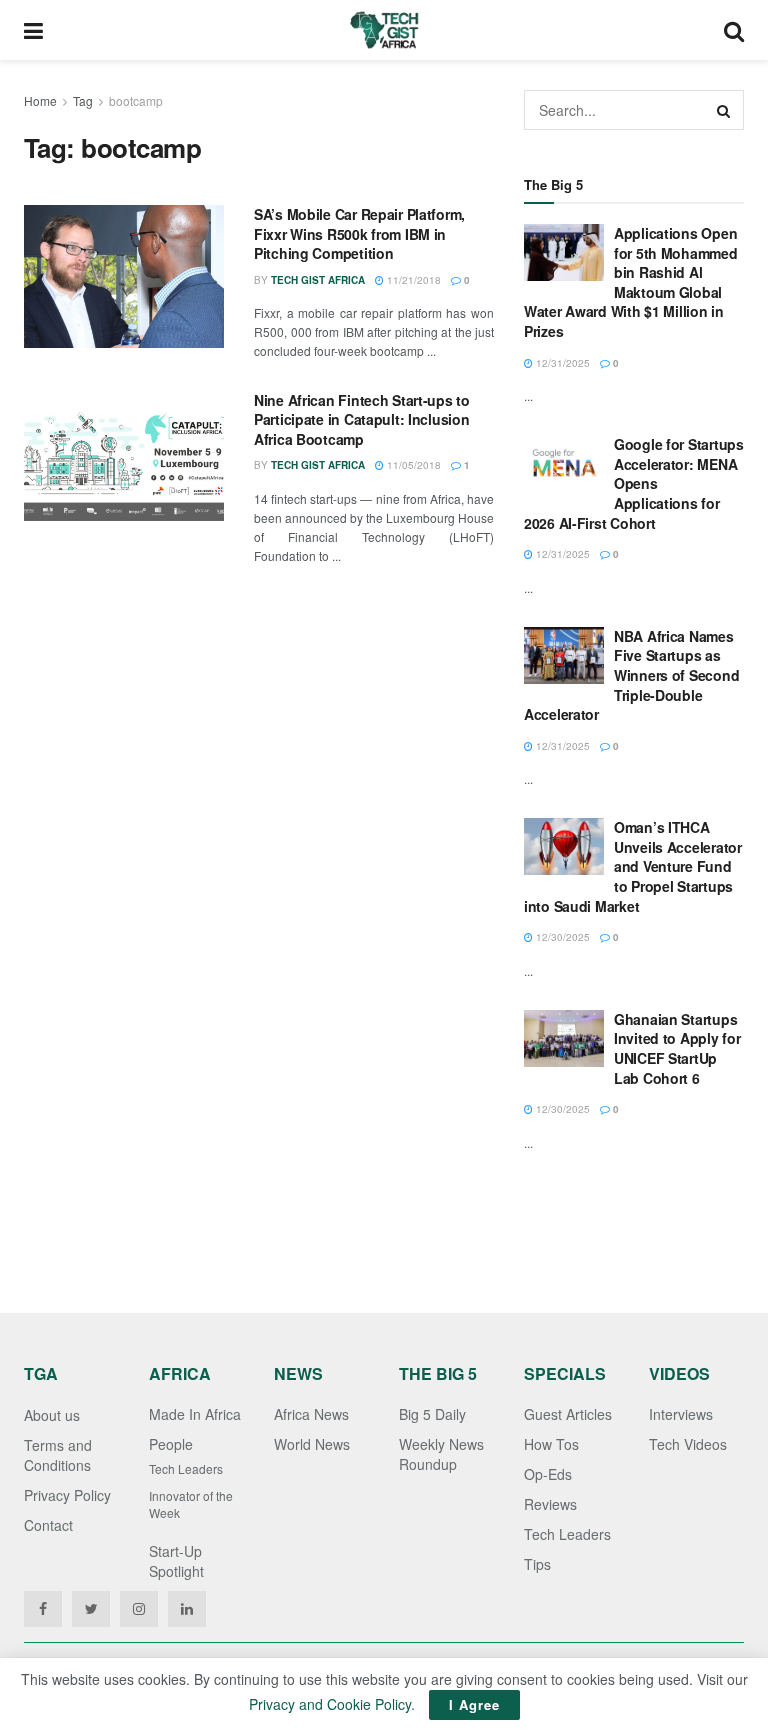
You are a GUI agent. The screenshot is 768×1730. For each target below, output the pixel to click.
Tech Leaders (186, 1468)
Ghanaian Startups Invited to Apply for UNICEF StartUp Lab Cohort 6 (677, 1048)
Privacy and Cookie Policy (330, 1704)
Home (40, 100)
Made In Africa (195, 1414)
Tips (537, 1564)
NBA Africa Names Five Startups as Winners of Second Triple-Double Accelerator (631, 675)
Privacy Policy (67, 1495)
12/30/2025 (561, 937)
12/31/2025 (561, 363)
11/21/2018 (412, 280)
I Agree (474, 1704)
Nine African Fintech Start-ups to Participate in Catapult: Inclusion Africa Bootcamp (362, 419)
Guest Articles (568, 1414)
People (171, 1444)
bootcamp (136, 100)
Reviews (550, 1504)
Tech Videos (688, 1444)
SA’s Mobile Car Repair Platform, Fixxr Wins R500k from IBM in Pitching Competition (359, 233)
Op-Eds (548, 1474)
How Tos (551, 1444)
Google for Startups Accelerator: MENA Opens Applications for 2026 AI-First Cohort (634, 483)
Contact (48, 1525)
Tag (83, 100)
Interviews (681, 1414)
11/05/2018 (412, 465)
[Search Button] (724, 110)
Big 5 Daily (432, 1414)
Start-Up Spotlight (176, 1561)
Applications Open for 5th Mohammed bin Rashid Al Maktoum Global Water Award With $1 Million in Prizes (631, 282)
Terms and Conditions (58, 1455)
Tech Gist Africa (318, 280)
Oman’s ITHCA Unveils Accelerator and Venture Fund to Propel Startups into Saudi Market (633, 866)
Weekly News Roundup (441, 1454)
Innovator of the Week (191, 1504)
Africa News (311, 1414)
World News (312, 1444)
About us (52, 1415)
